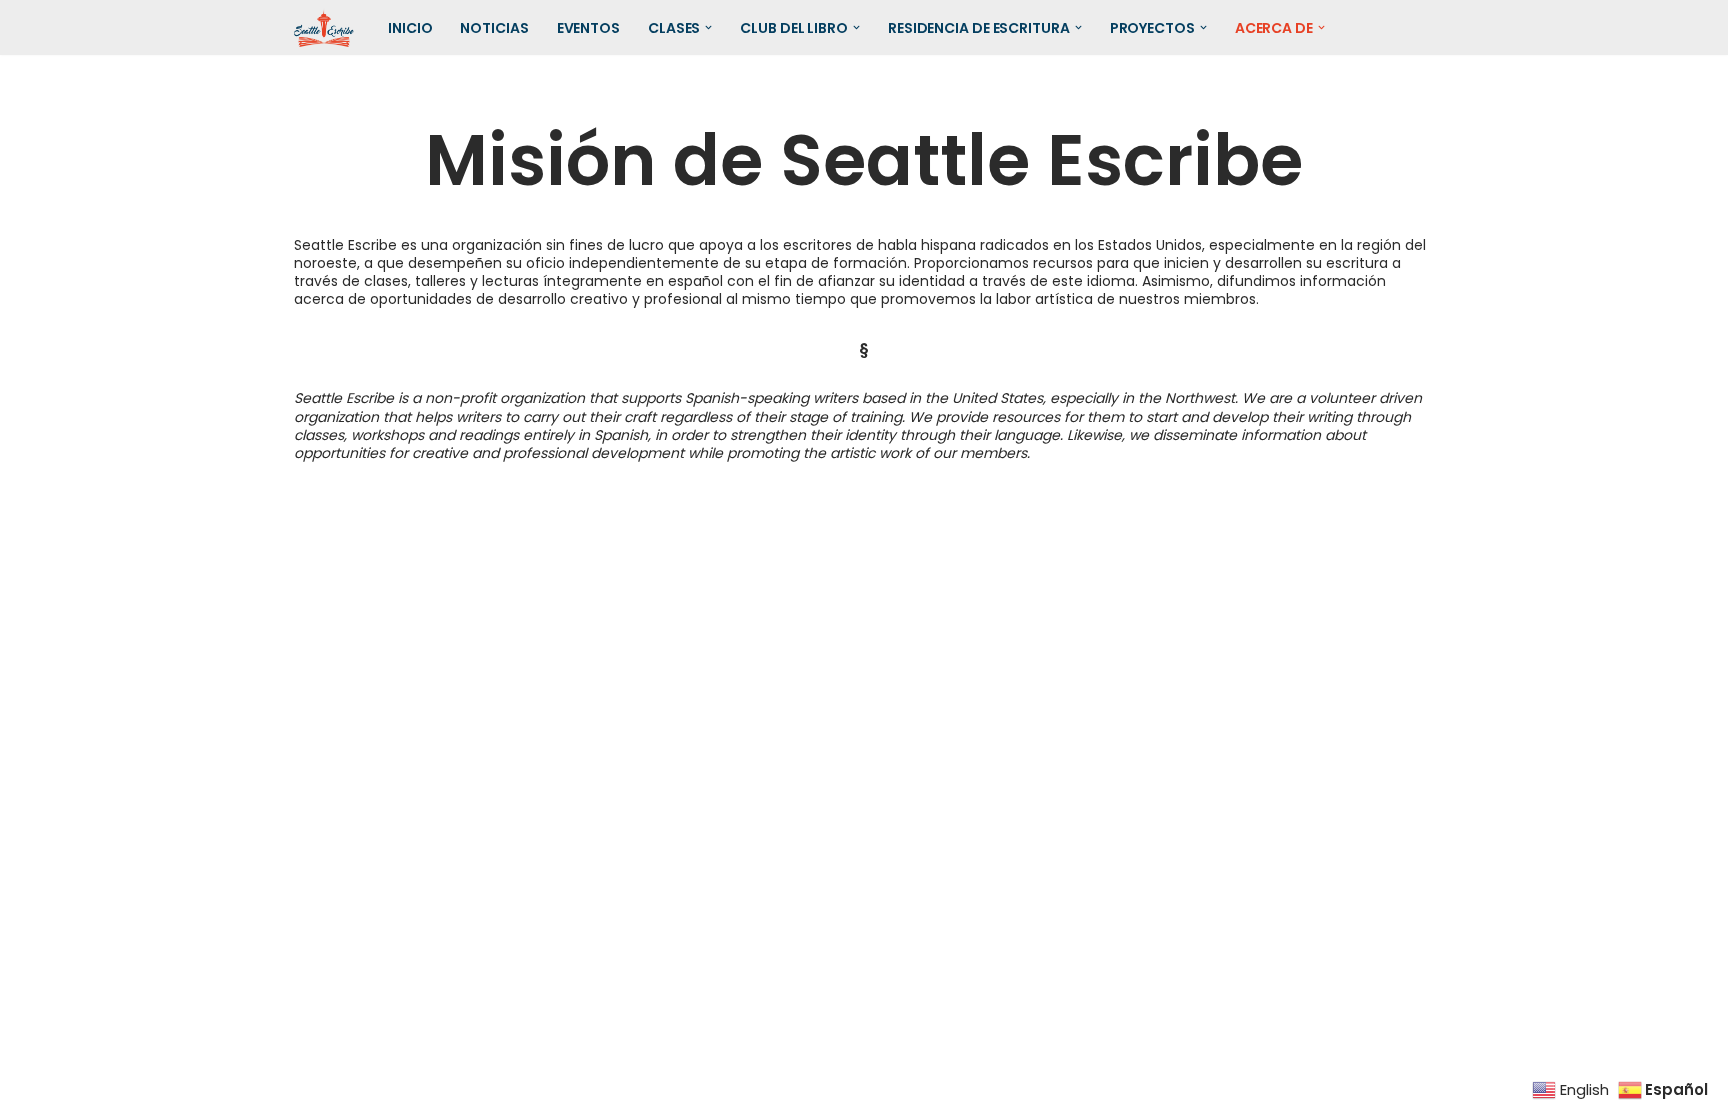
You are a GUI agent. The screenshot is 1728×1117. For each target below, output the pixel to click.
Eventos (588, 28)
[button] (708, 27)
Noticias (494, 28)
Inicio (410, 28)
